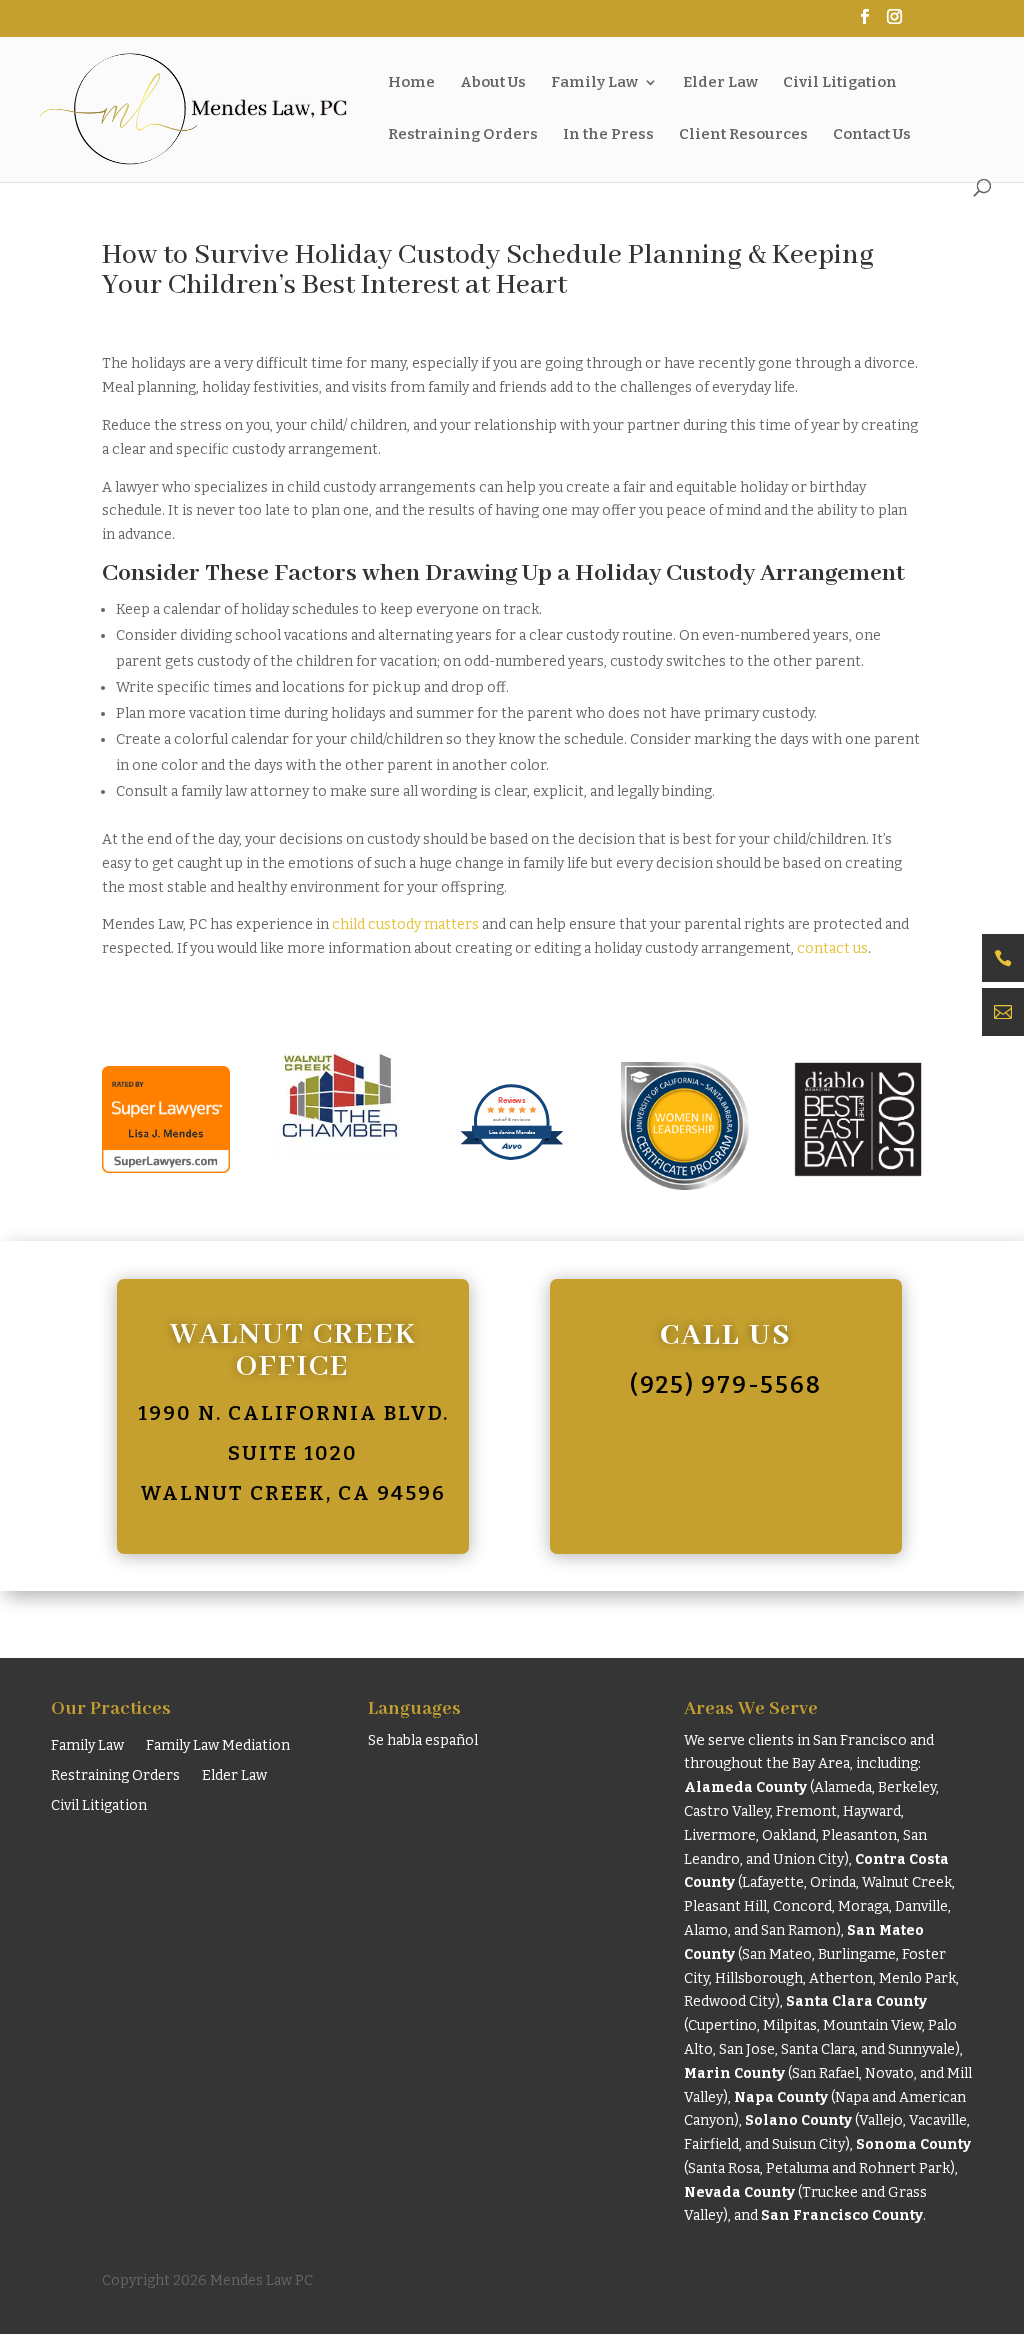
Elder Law (234, 1776)
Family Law (87, 1746)
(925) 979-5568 (726, 1385)
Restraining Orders (115, 1776)
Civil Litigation (99, 1806)
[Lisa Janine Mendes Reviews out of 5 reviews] (511, 1177)
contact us (832, 948)
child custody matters (405, 924)
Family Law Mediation (218, 1746)
